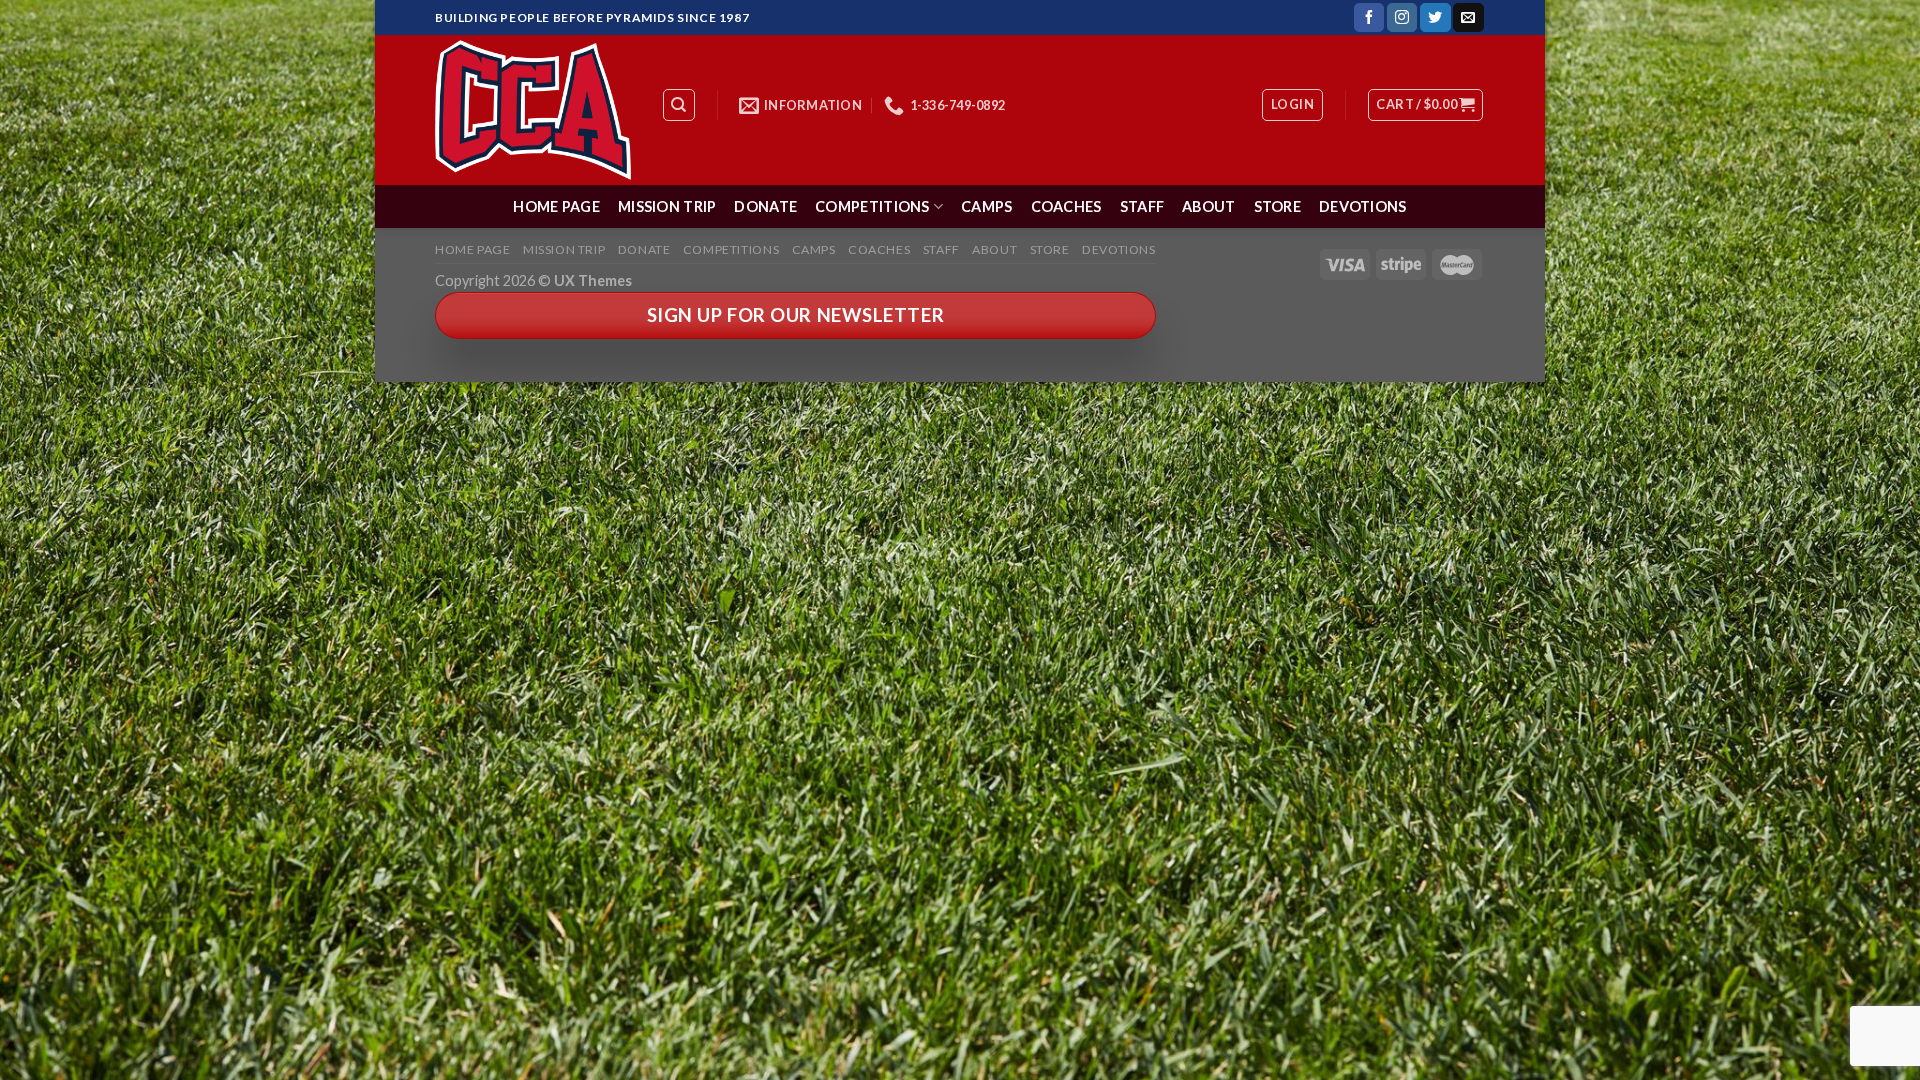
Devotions (1363, 206)
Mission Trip (667, 206)
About (1208, 206)
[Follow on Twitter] (1435, 18)
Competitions (872, 206)
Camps (986, 206)
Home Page (556, 206)
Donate (765, 206)
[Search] (679, 105)
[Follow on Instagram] (1402, 18)
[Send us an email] (1468, 18)
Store (1277, 206)
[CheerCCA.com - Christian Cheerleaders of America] (533, 110)
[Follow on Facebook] (1369, 18)
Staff (1142, 206)
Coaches (1066, 206)
